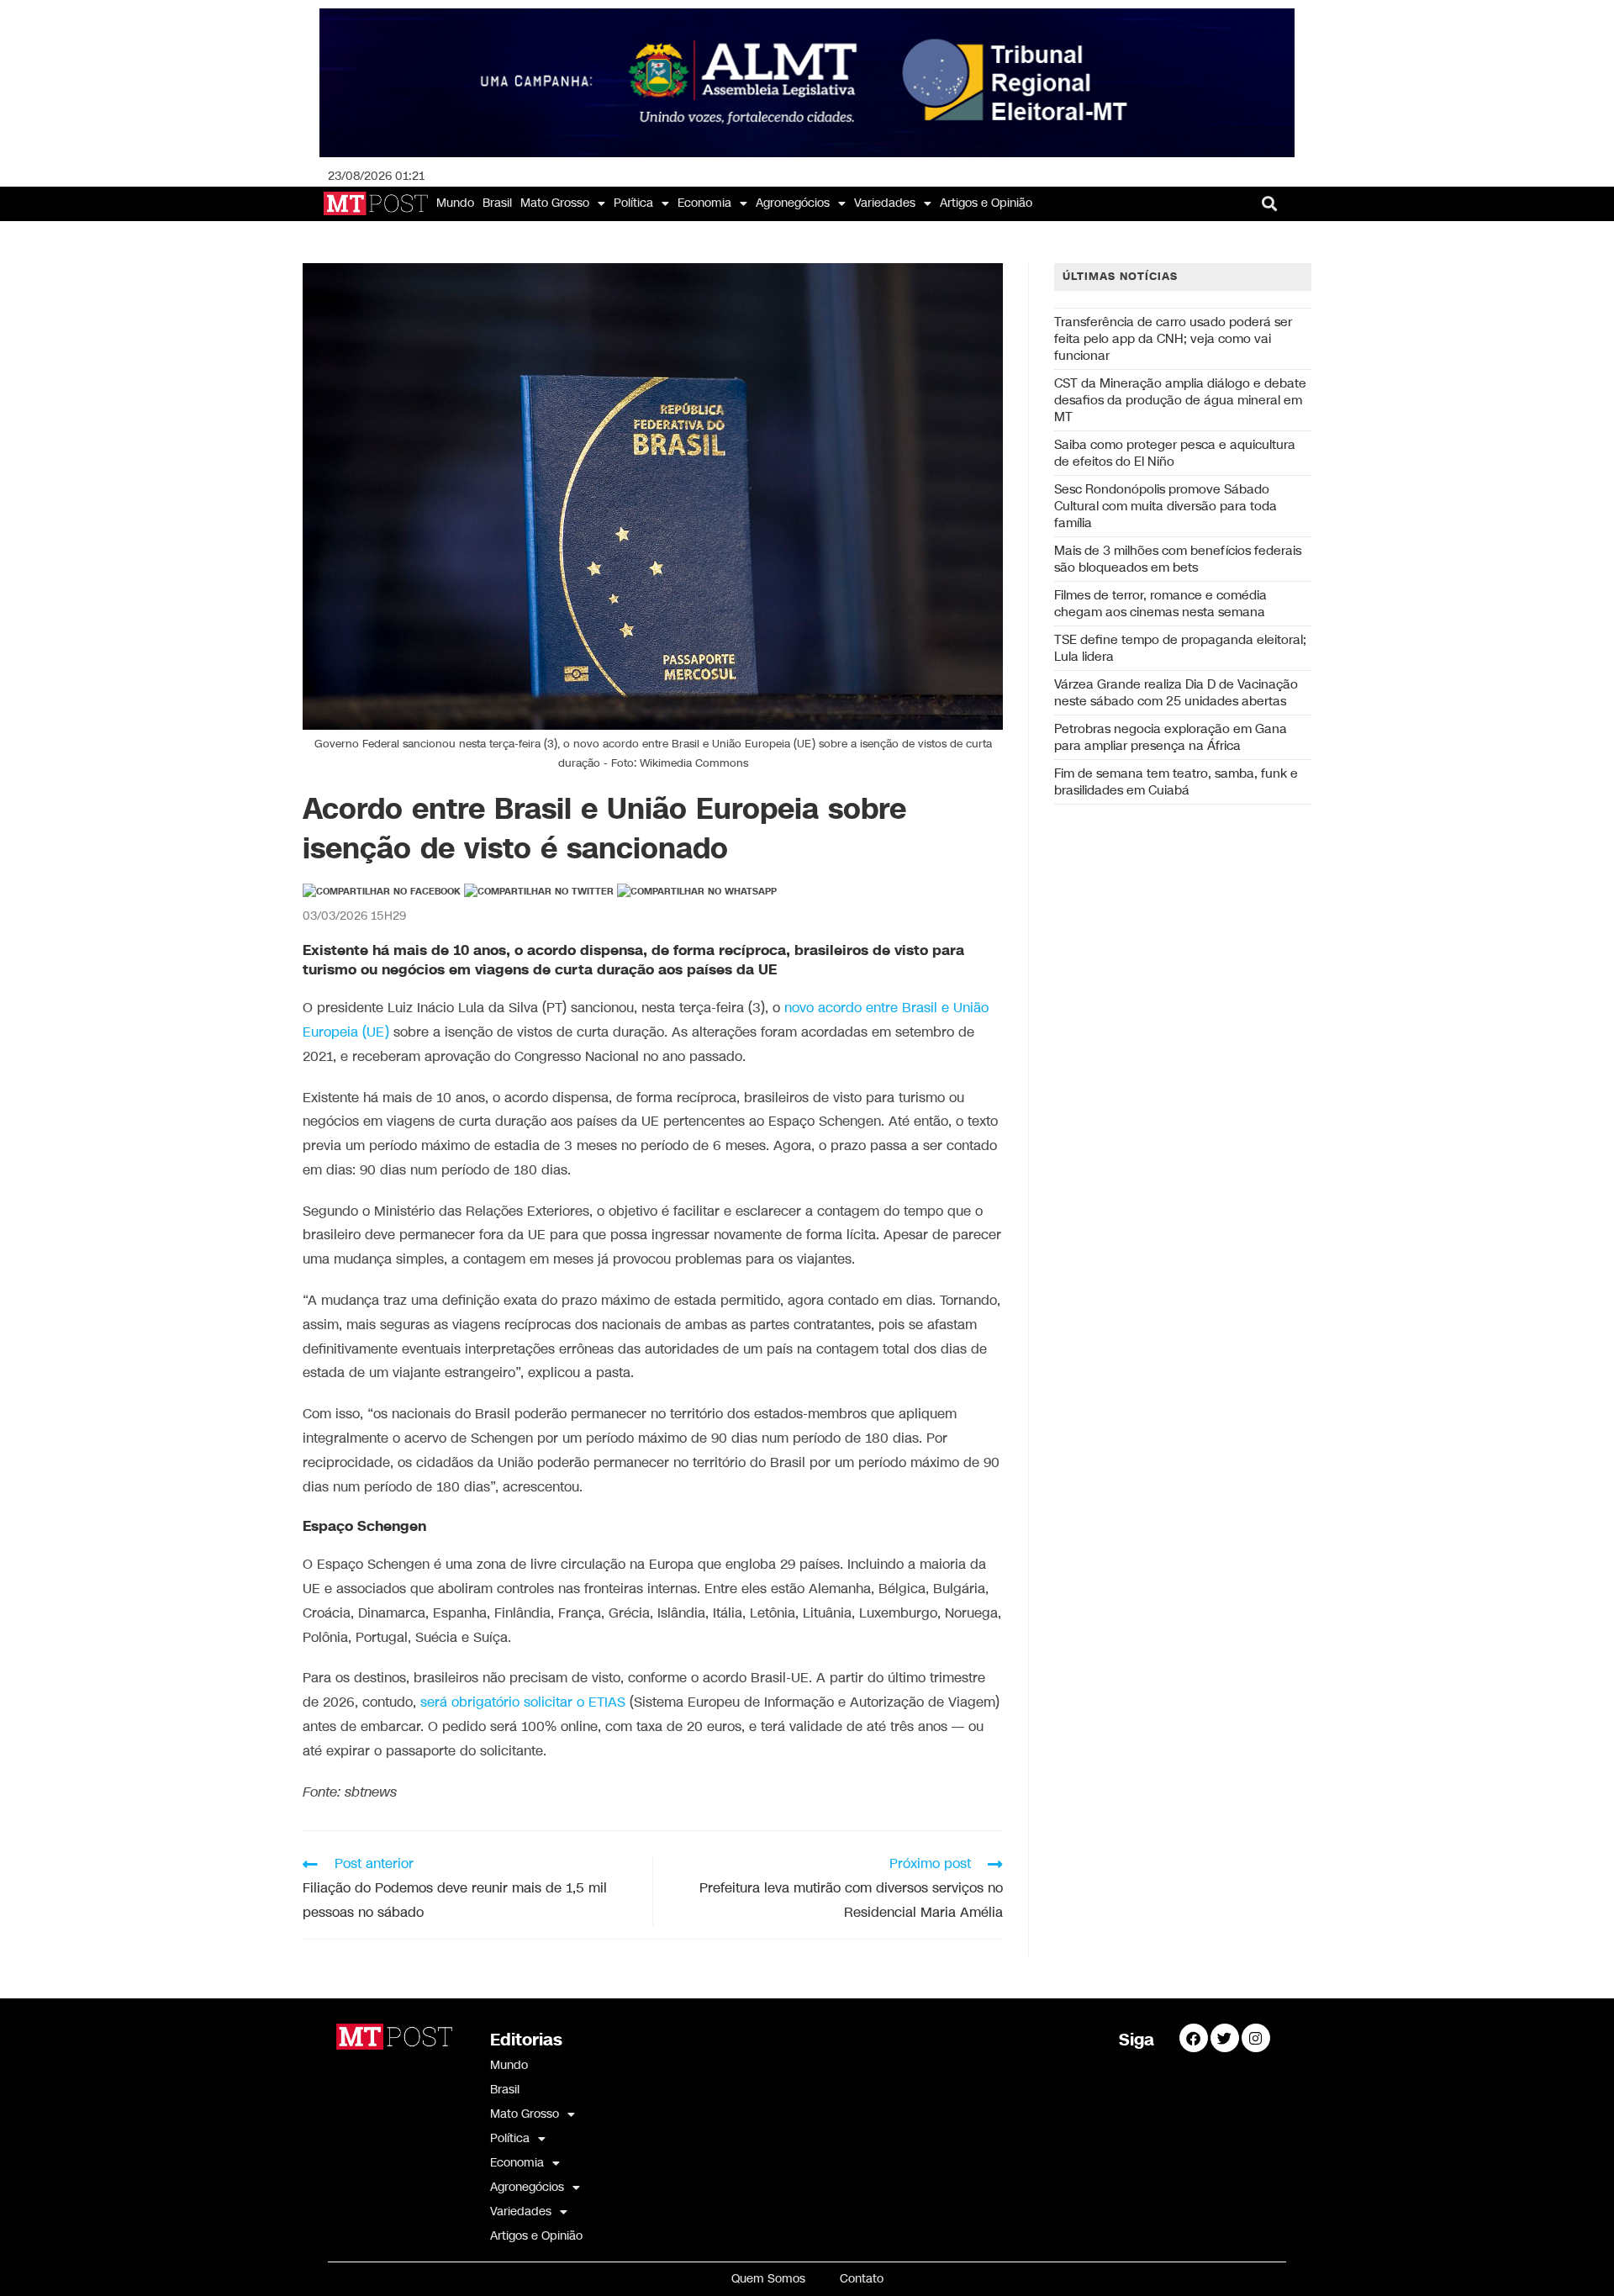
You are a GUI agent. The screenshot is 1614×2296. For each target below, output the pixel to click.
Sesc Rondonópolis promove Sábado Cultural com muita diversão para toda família (1166, 506)
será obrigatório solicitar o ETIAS (523, 1703)
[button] (1270, 204)
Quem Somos (768, 2279)
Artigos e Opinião (986, 203)
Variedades (885, 203)
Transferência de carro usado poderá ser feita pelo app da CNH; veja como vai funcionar (1173, 339)
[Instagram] (1256, 2038)
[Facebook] (1194, 2038)
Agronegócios (793, 203)
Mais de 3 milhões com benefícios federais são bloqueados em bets (1178, 559)
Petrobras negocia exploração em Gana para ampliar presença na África (1171, 737)
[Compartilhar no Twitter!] (539, 892)
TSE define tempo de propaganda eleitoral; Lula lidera (1180, 648)
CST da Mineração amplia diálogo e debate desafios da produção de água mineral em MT (1180, 400)
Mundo (455, 203)
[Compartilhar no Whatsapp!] (697, 892)
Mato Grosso (555, 203)
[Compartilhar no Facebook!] (382, 892)
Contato (862, 2279)
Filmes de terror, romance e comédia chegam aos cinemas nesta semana (1160, 604)
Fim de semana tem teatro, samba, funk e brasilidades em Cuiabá (1176, 782)
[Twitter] (1225, 2038)
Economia (704, 203)
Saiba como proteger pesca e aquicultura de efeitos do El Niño (1175, 453)
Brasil (497, 203)
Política (633, 203)
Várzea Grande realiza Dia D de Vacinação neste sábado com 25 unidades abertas (1176, 693)
